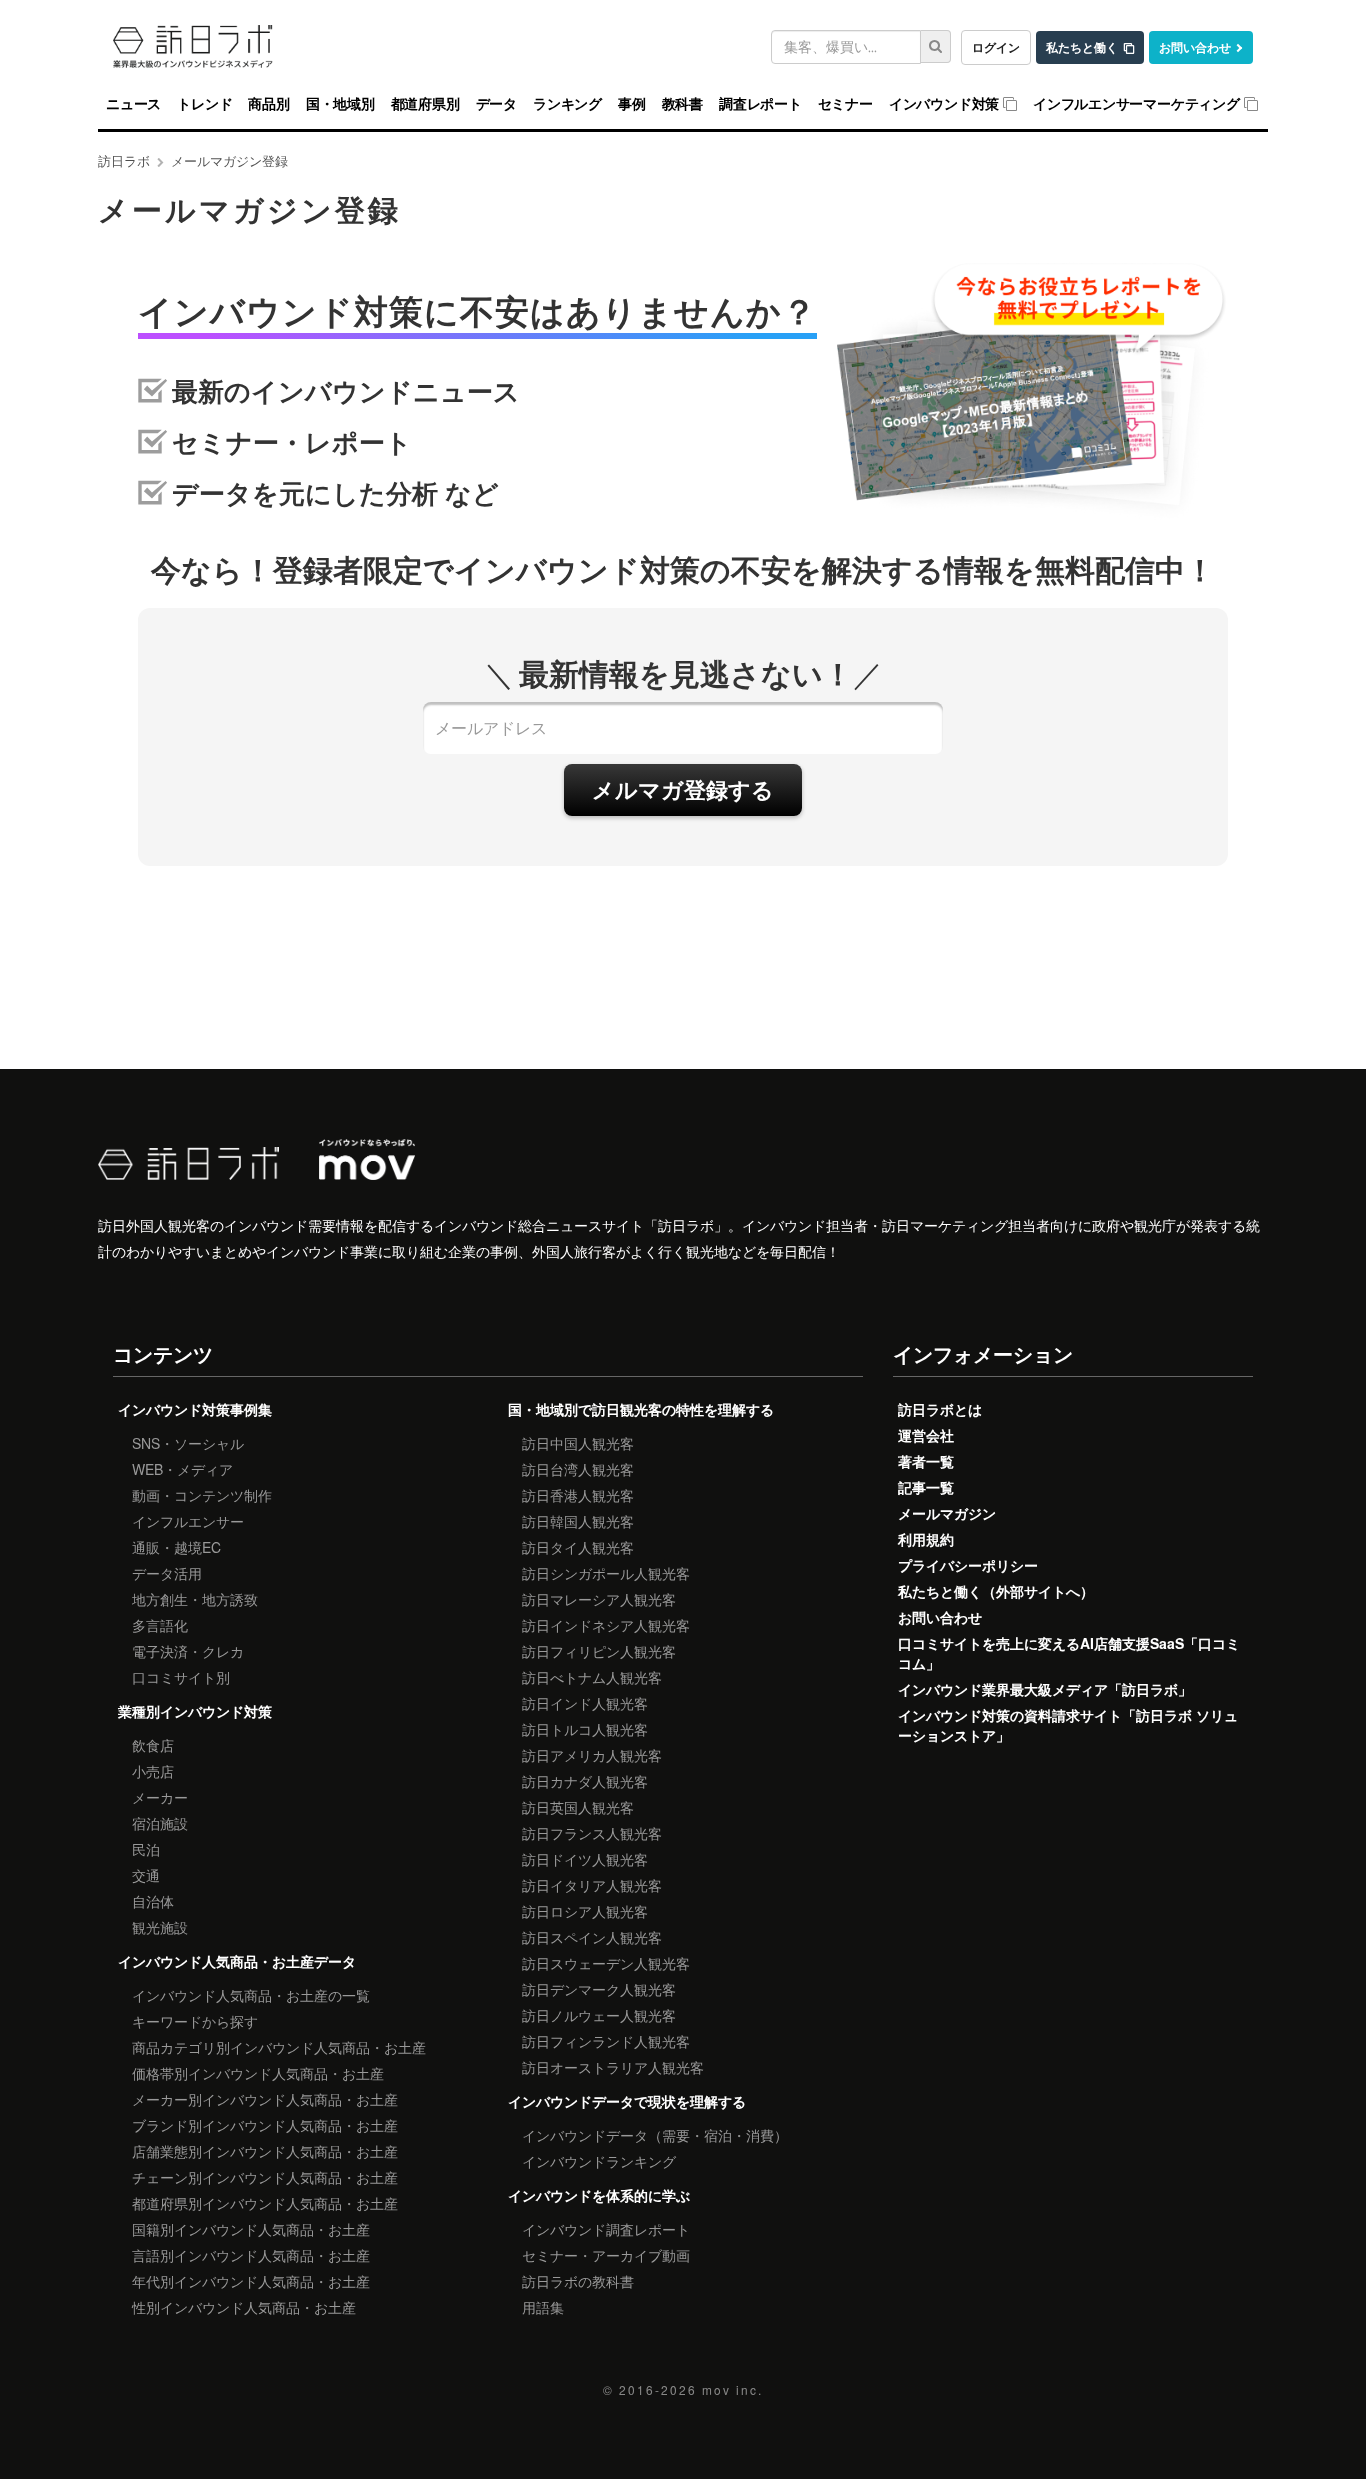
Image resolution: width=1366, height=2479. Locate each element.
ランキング (567, 104)
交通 (146, 1875)
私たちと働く (1082, 47)
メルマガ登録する (683, 789)
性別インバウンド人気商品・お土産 (244, 2307)
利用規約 (926, 1539)
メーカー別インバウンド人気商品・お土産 (265, 2099)
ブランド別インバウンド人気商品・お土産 (265, 2125)
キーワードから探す (195, 2021)
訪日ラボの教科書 (578, 2281)
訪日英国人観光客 (578, 1807)
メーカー (160, 1797)
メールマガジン (947, 1513)
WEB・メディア (182, 1469)
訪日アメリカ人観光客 (592, 1755)
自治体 (153, 1901)
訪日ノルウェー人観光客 (599, 2015)
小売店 (153, 1771)
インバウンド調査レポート (606, 2229)
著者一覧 (926, 1461)
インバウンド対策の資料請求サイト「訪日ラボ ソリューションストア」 (1068, 1725)
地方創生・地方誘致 (195, 1599)
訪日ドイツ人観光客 (585, 1859)
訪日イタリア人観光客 (592, 1885)
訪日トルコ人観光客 (585, 1729)
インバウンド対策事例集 (195, 1409)
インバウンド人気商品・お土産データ (237, 1961)
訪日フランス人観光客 (592, 1833)
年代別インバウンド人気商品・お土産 (251, 2281)
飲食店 (153, 1745)
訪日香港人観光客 (578, 1495)
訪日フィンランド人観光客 (606, 2041)
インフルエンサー (188, 1521)
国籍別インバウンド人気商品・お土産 (251, 2229)
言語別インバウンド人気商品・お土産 (251, 2255)
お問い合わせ (1195, 47)
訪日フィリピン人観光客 (599, 1651)
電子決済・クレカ (188, 1651)
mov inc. (732, 2389)
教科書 (682, 104)
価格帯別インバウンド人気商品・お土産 (258, 2073)
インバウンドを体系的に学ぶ (599, 2195)
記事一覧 (926, 1487)
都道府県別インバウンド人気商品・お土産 (265, 2203)
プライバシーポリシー (968, 1565)
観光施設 (160, 1927)
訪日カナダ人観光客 (585, 1781)
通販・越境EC (176, 1547)
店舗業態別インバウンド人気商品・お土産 (265, 2151)
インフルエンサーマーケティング (1136, 104)
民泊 (146, 1849)
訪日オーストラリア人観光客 (613, 2067)
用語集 (543, 2307)
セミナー (845, 104)
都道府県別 (425, 104)
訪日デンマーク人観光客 (599, 1989)
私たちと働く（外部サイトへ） (996, 1591)
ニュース (133, 104)
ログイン (996, 47)
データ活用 (167, 1573)
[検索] (936, 46)
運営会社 (926, 1435)
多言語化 (160, 1625)
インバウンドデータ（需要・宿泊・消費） (655, 2135)
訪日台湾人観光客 (578, 1469)
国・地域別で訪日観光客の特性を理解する (641, 1409)
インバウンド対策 (944, 104)
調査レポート (760, 104)
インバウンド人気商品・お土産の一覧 (251, 1995)
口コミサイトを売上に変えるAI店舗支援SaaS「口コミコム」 (1069, 1653)
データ (496, 104)
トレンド (204, 104)
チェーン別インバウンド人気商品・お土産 (265, 2177)
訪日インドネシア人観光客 (606, 1625)
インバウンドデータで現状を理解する (627, 2101)
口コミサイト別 (181, 1677)
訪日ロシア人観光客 (585, 1911)
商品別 (268, 104)
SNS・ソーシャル (188, 1443)
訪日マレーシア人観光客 (599, 1599)
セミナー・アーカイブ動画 (606, 2255)
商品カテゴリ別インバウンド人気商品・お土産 (279, 2047)
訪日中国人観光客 (578, 1443)
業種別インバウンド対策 (195, 1711)
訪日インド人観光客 (585, 1703)
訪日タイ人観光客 (578, 1547)
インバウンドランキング (599, 2161)
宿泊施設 (160, 1823)
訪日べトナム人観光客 (592, 1677)
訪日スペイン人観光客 (592, 1937)
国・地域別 (340, 104)
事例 (632, 104)
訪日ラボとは (940, 1409)
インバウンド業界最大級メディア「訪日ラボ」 (1045, 1689)
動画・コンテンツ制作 (202, 1495)
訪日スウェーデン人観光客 (606, 1963)
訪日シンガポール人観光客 (606, 1573)
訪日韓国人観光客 (578, 1521)
